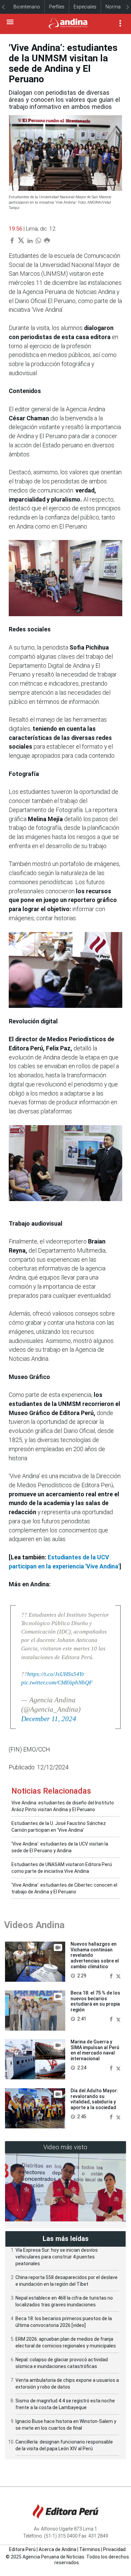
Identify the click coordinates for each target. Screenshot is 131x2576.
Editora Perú (22, 2549)
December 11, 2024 (49, 1719)
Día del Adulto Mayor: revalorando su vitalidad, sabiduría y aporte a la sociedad (94, 2099)
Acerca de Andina (57, 2549)
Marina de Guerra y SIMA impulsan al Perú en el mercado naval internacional (95, 2050)
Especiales (85, 7)
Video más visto (65, 2147)
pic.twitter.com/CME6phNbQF (57, 1683)
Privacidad (114, 2549)
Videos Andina (34, 1925)
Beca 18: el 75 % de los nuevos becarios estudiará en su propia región (95, 2001)
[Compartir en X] (118, 1975)
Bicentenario (27, 7)
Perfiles (57, 7)
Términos (90, 2549)
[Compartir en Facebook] (112, 1975)
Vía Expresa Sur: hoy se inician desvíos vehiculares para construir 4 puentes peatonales (57, 2257)
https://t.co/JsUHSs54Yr (56, 1674)
